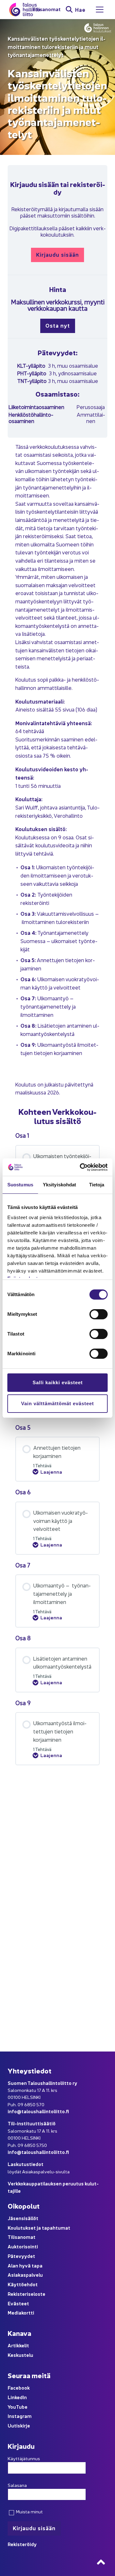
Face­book (19, 2388)
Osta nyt (58, 325)
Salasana (17, 2485)
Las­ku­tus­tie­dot (26, 2164)
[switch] (99, 1314)
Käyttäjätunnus (24, 2458)
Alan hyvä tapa (25, 2265)
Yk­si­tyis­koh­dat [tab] (59, 1185)
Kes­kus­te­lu (20, 2355)
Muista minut (29, 2511)
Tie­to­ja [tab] (97, 1185)
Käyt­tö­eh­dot (23, 2284)
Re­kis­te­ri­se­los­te (27, 2294)
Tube (22, 2407)
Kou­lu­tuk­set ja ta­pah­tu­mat (39, 2228)
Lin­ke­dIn (17, 2397)
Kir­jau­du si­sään (57, 254)
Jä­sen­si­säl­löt (23, 2218)
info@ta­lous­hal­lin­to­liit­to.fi (38, 2111)
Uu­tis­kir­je (19, 2425)
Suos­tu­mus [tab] (20, 1185)
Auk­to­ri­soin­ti (23, 2246)
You (12, 2407)
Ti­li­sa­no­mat (46, 9)
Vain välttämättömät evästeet (57, 1403)
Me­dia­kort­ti (21, 2312)
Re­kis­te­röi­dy (22, 2544)
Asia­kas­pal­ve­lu (25, 2275)
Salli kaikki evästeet (58, 1382)
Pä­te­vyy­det (21, 2256)
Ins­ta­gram (20, 2416)
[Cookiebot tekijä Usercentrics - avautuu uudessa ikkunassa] (81, 1167)
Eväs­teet (18, 2303)
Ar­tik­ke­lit (18, 2345)
